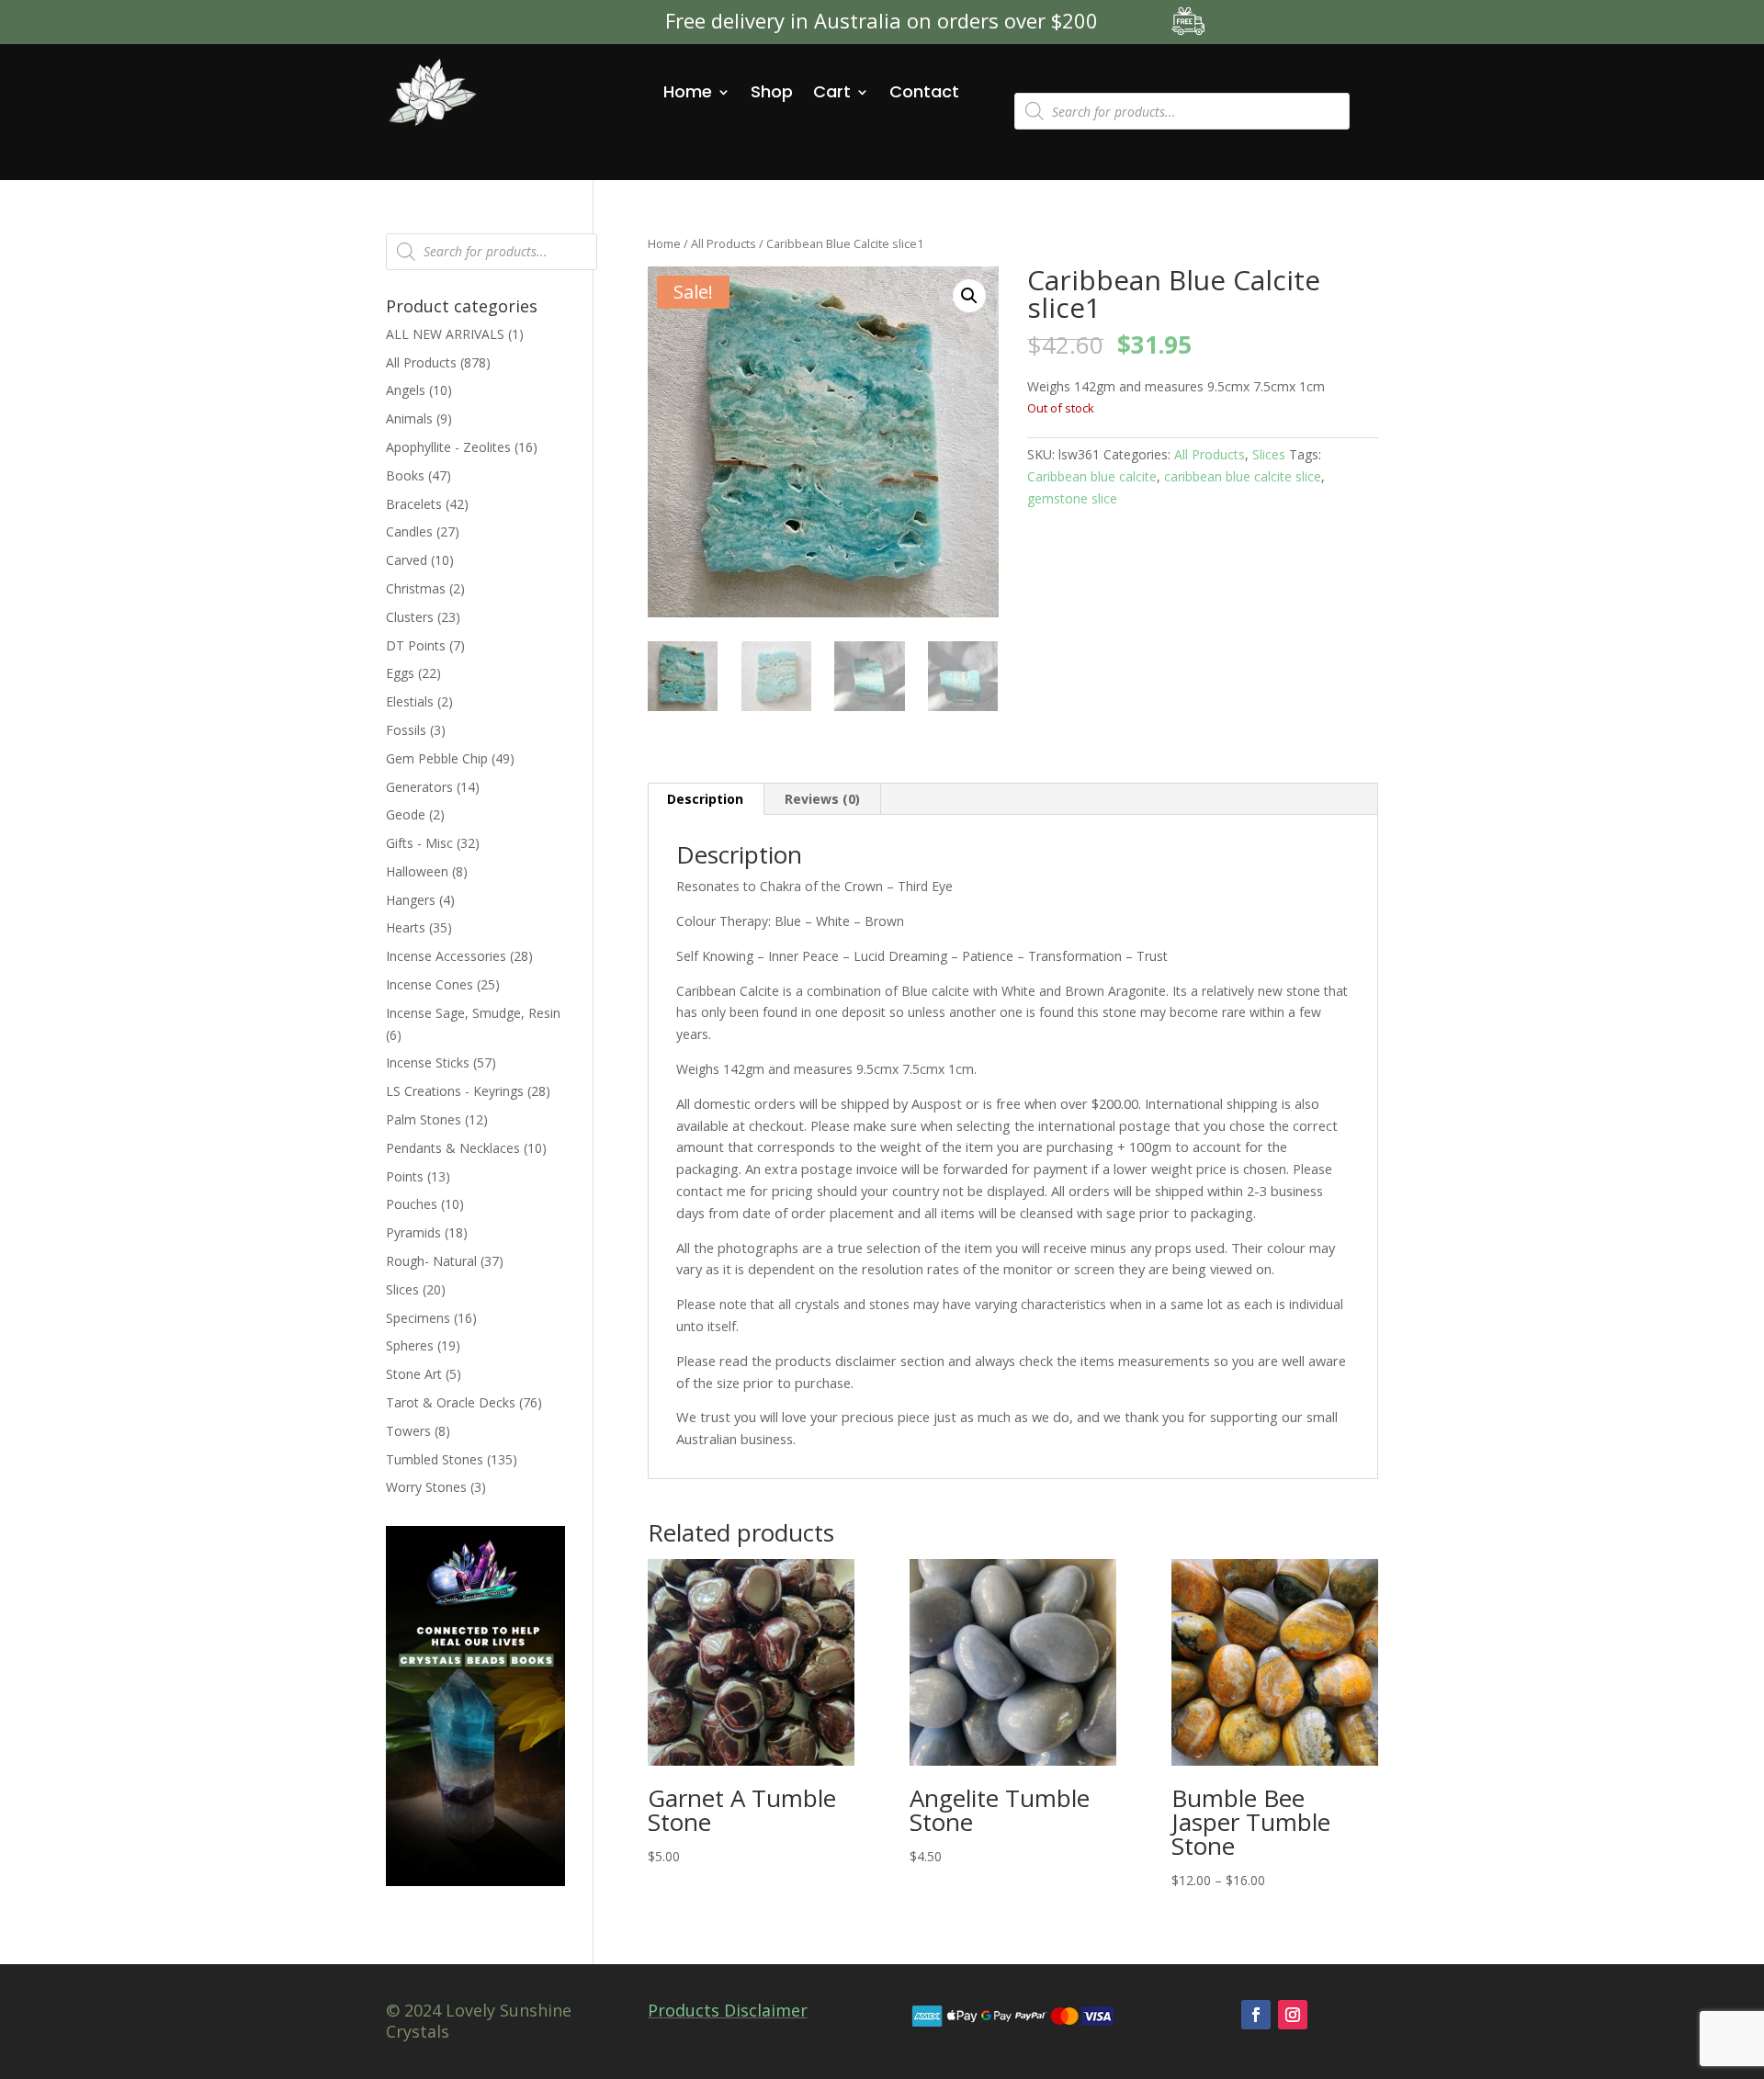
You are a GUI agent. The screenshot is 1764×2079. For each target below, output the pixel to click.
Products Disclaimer (728, 2010)
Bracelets (414, 504)
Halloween (417, 871)
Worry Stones (426, 1487)
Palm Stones (424, 1119)
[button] (969, 296)
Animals (409, 418)
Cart (832, 91)
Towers (408, 1431)
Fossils (406, 730)
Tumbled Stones (435, 1459)
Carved (407, 560)
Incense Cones (430, 984)
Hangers (411, 900)
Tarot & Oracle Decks (451, 1402)
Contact (924, 91)
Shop (772, 91)
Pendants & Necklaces (453, 1148)
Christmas (416, 588)
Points (405, 1176)
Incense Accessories (446, 956)
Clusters (410, 617)
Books (405, 475)
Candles (409, 531)
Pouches (412, 1204)
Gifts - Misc (419, 843)
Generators (419, 787)
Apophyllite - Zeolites (448, 447)
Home (688, 91)
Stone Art (414, 1374)
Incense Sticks (428, 1062)
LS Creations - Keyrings (455, 1091)
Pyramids (413, 1232)
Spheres (410, 1345)
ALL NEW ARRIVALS (445, 334)
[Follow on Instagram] (1293, 2015)
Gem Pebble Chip (437, 758)
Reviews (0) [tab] (822, 799)
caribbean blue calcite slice (1243, 476)
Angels (406, 390)
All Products (724, 243)
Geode (406, 814)
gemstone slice (1072, 498)
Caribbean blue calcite (1092, 476)
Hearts (406, 927)
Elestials (410, 701)
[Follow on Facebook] (1256, 2015)
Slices (1269, 454)
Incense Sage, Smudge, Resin (473, 1013)
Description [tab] (705, 799)
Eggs (400, 673)
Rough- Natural (431, 1261)
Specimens (418, 1318)
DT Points (416, 645)
